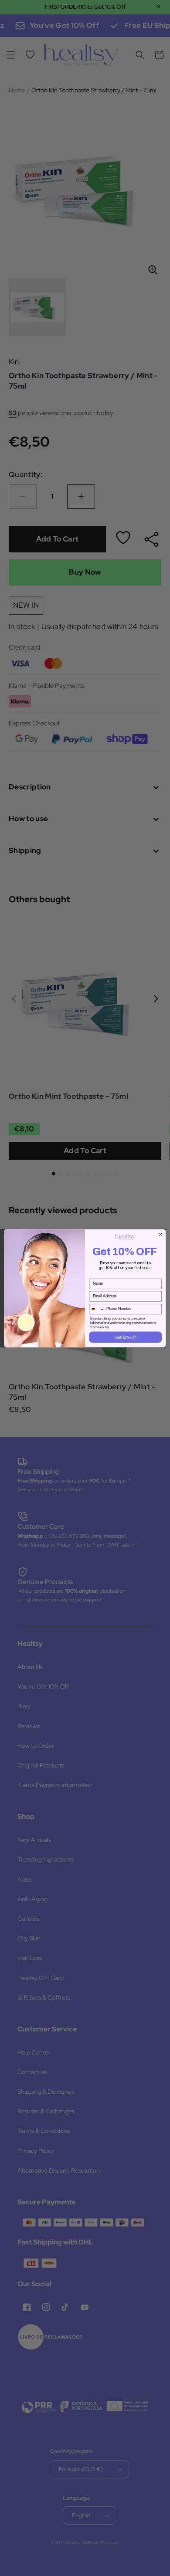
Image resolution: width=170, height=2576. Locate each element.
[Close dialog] (161, 1234)
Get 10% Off (126, 1337)
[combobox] (97, 1309)
